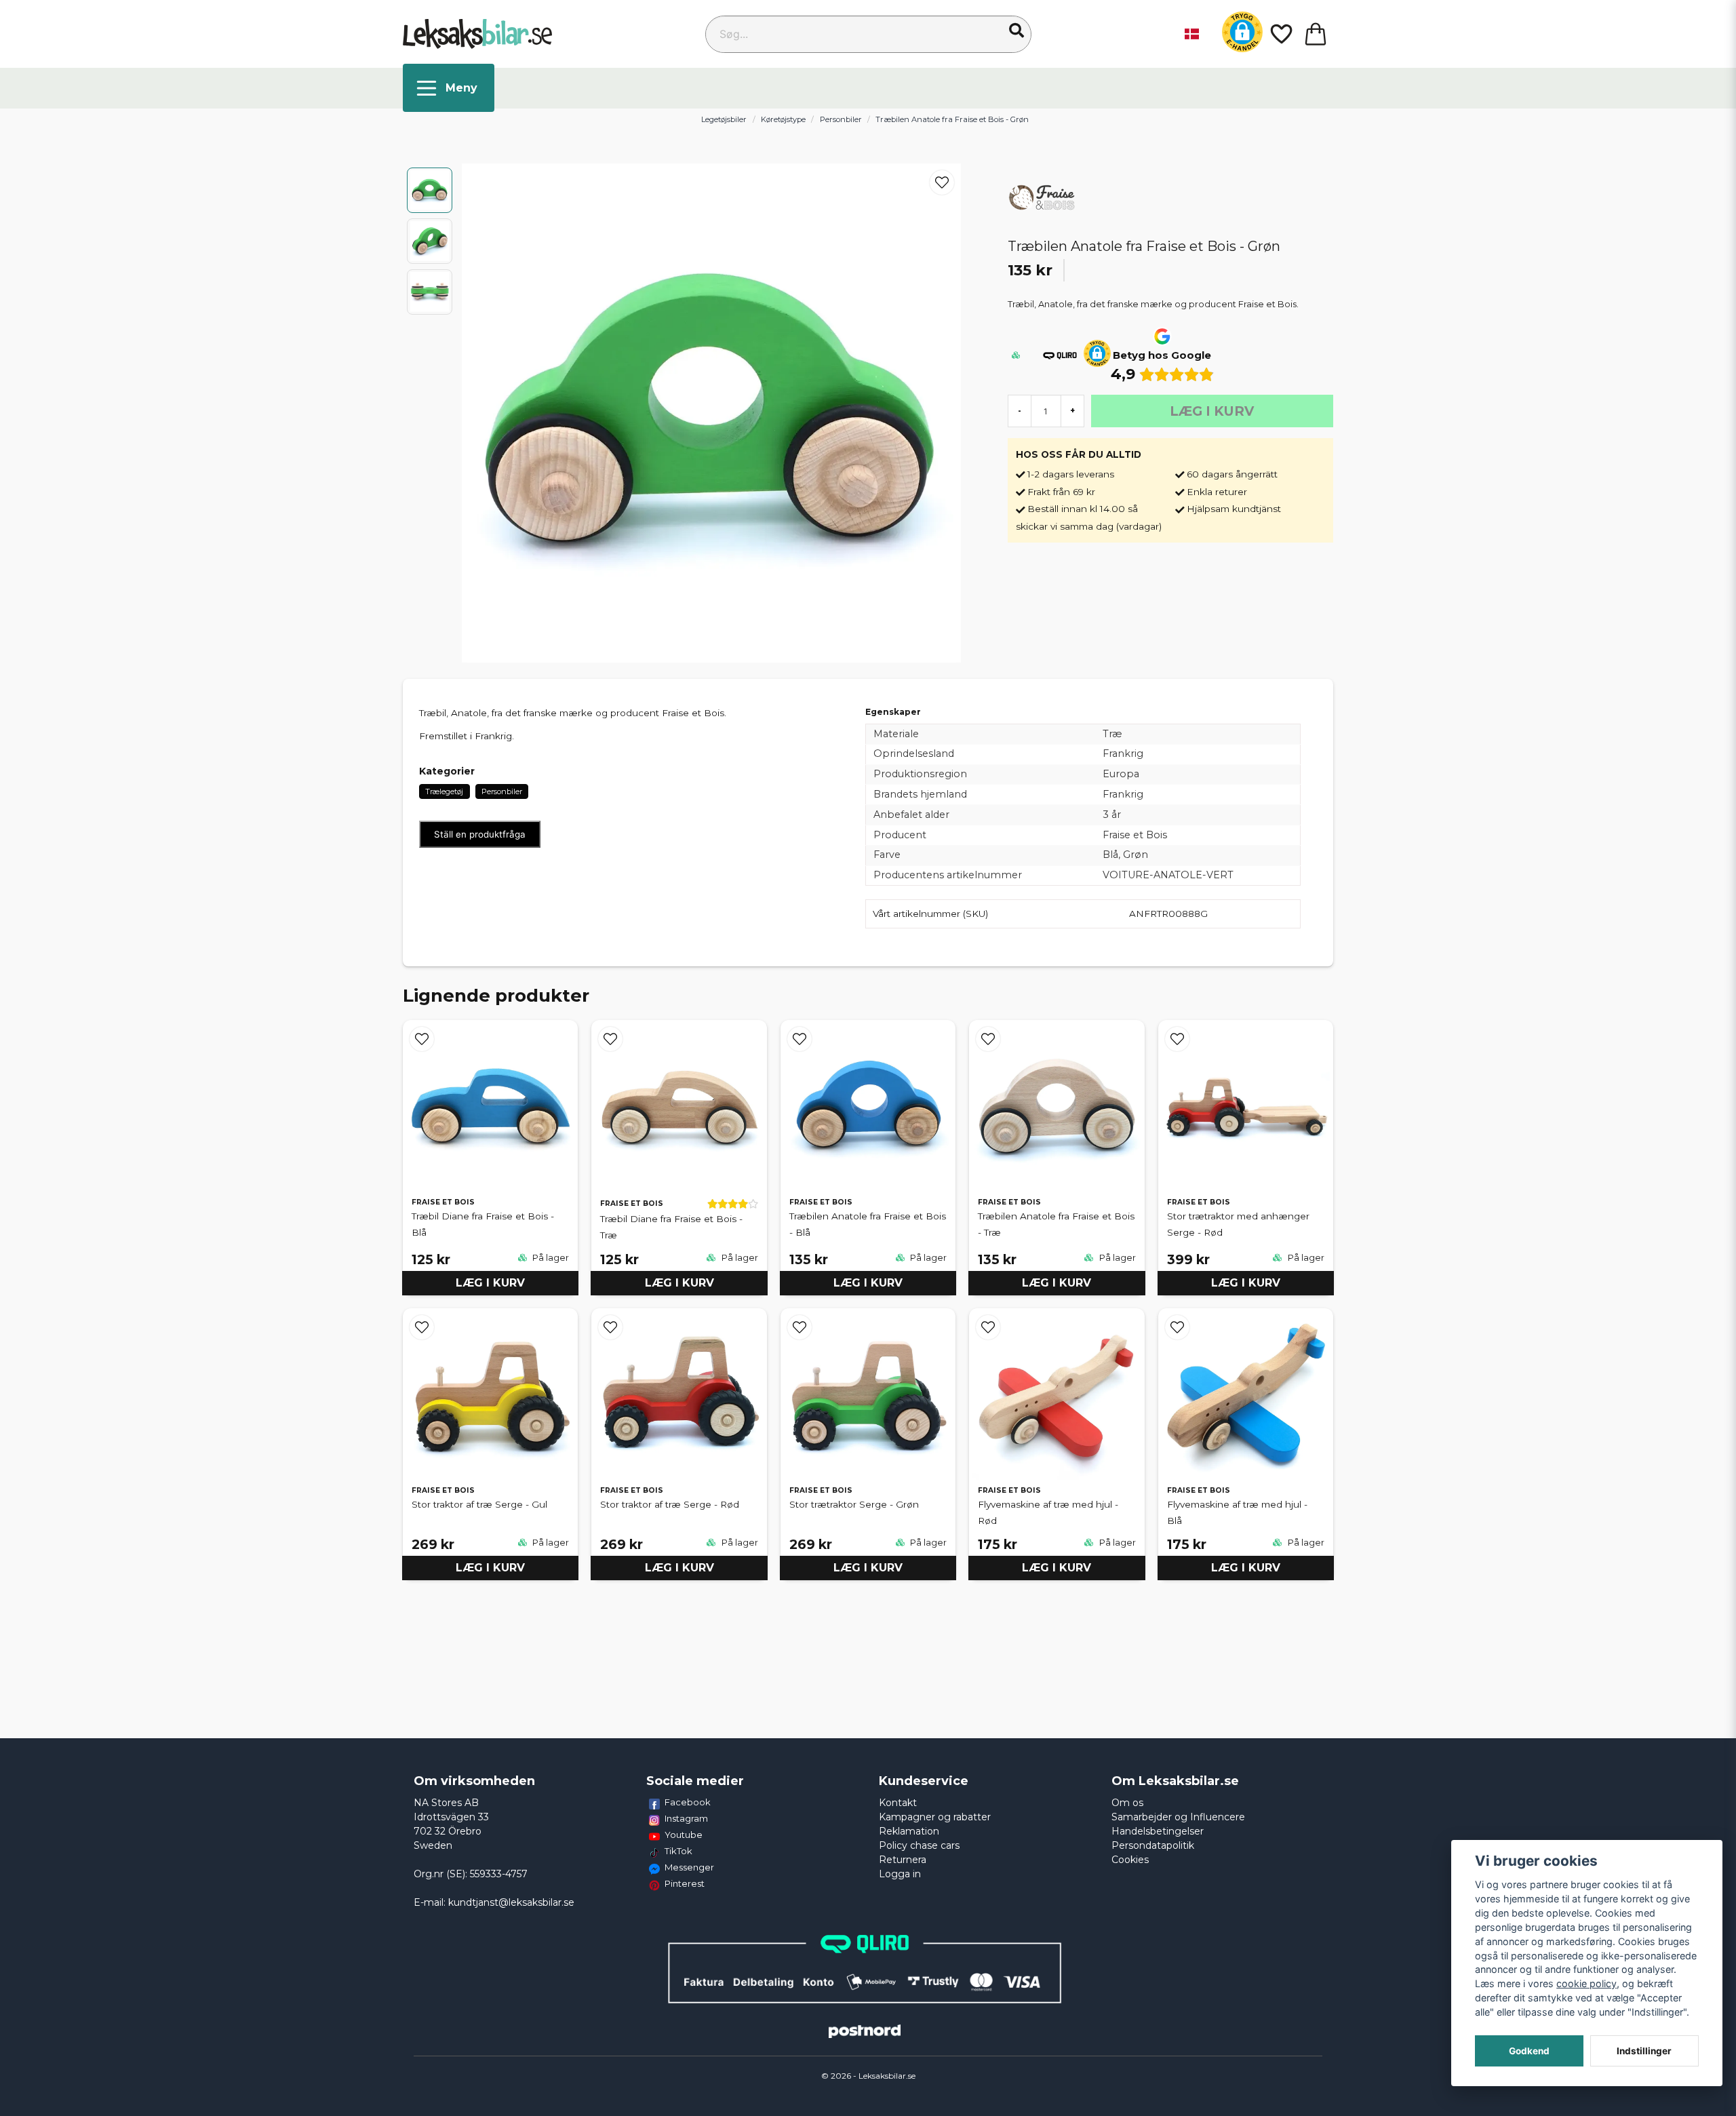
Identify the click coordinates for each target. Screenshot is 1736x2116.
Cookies (1130, 1860)
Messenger (689, 1867)
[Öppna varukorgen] (1316, 34)
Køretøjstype (783, 119)
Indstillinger (1644, 2051)
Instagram (686, 1818)
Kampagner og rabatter (935, 1817)
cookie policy (1586, 1983)
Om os (1127, 1803)
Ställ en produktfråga (480, 834)
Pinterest (685, 1883)
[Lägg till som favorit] (1280, 34)
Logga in (900, 1874)
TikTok (678, 1851)
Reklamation (909, 1831)
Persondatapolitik (1153, 1845)
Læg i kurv (490, 1283)
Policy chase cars (919, 1845)
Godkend (1529, 2051)
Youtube (684, 1835)
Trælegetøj (444, 791)
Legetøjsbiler (724, 119)
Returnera (903, 1860)
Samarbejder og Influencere (1178, 1817)
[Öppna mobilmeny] (449, 88)
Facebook (688, 1802)
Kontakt (898, 1803)
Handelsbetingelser (1158, 1831)
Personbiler (841, 119)
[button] (1017, 31)
